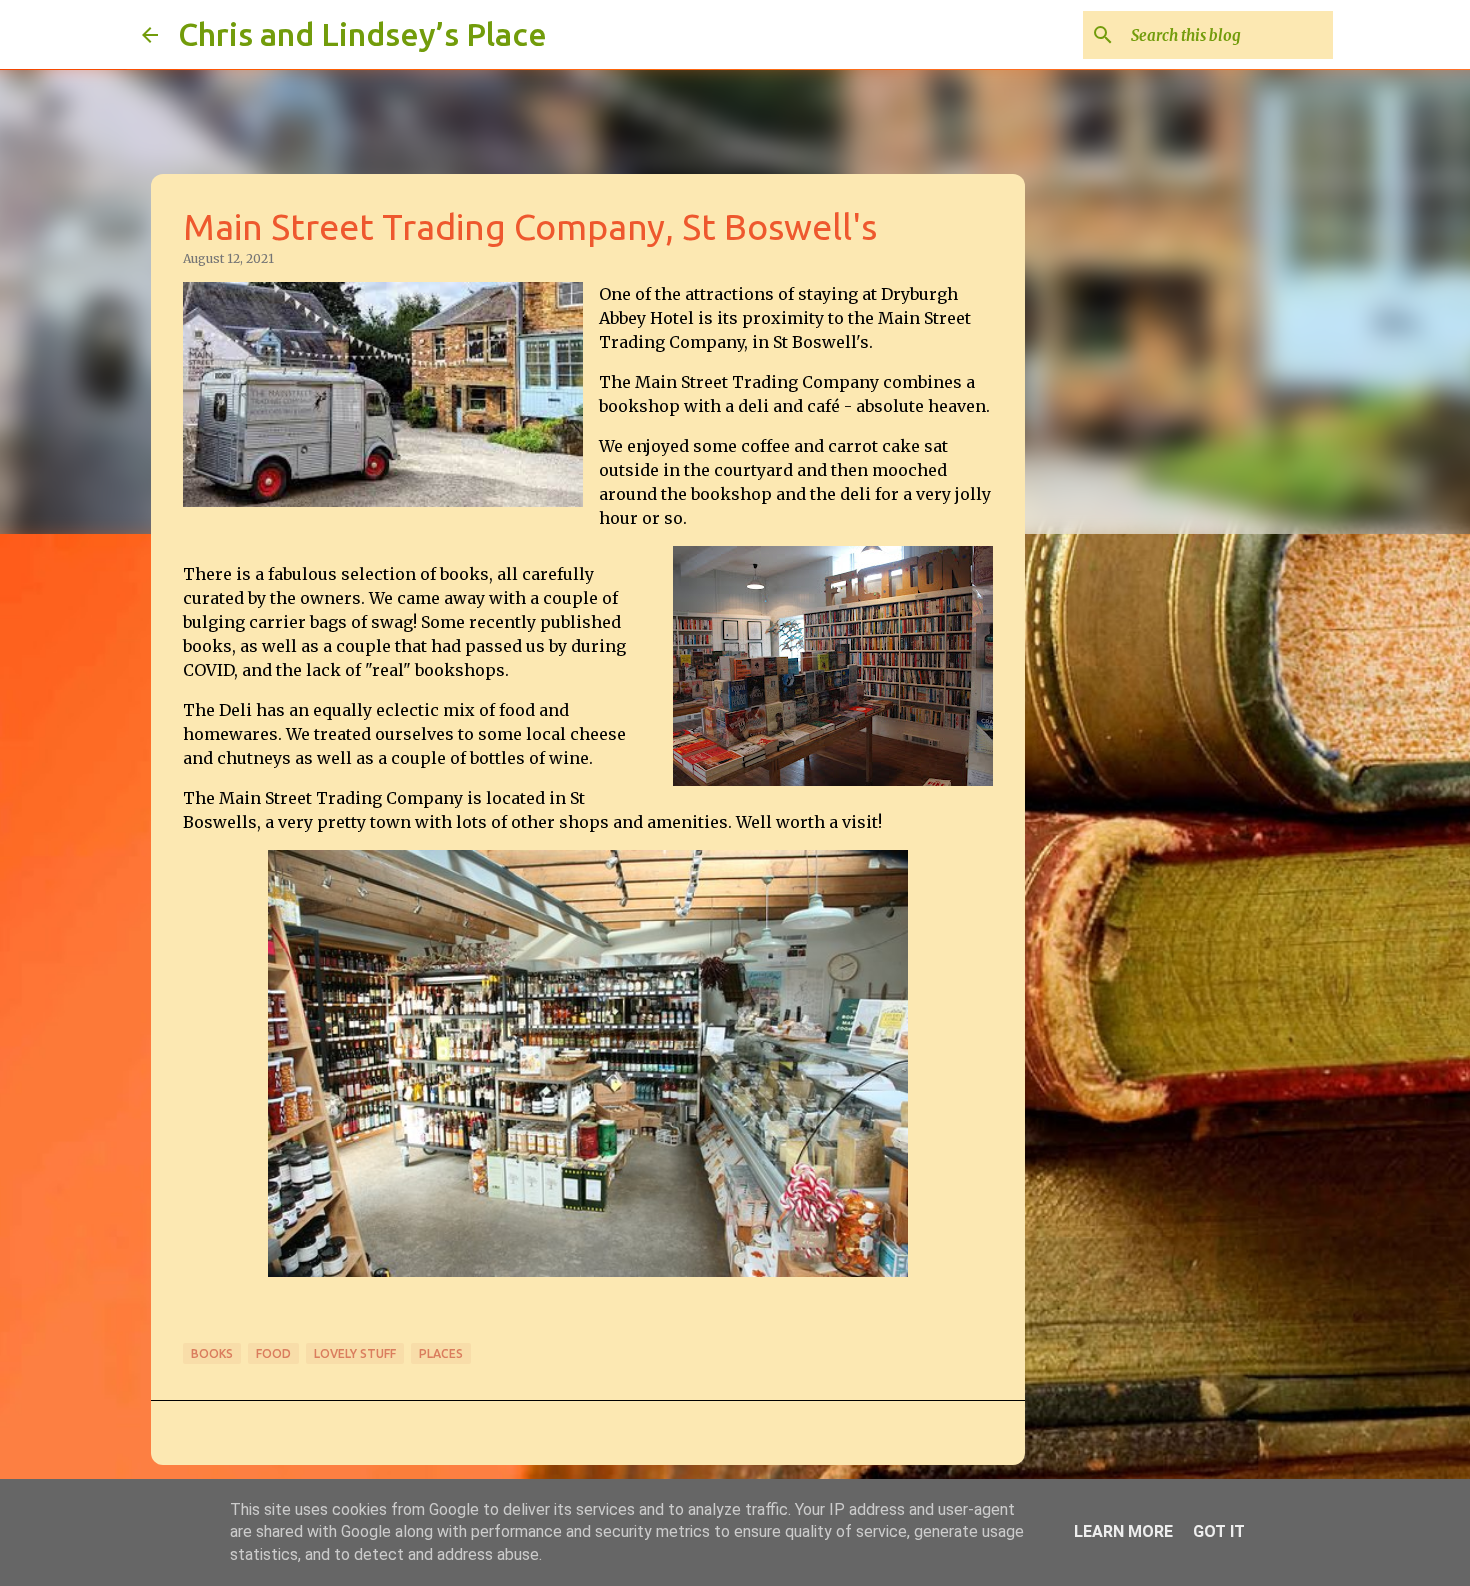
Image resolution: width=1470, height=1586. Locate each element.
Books (212, 1353)
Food (273, 1353)
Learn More (1123, 1531)
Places (441, 1353)
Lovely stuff (355, 1353)
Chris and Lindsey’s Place (362, 34)
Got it (1219, 1531)
